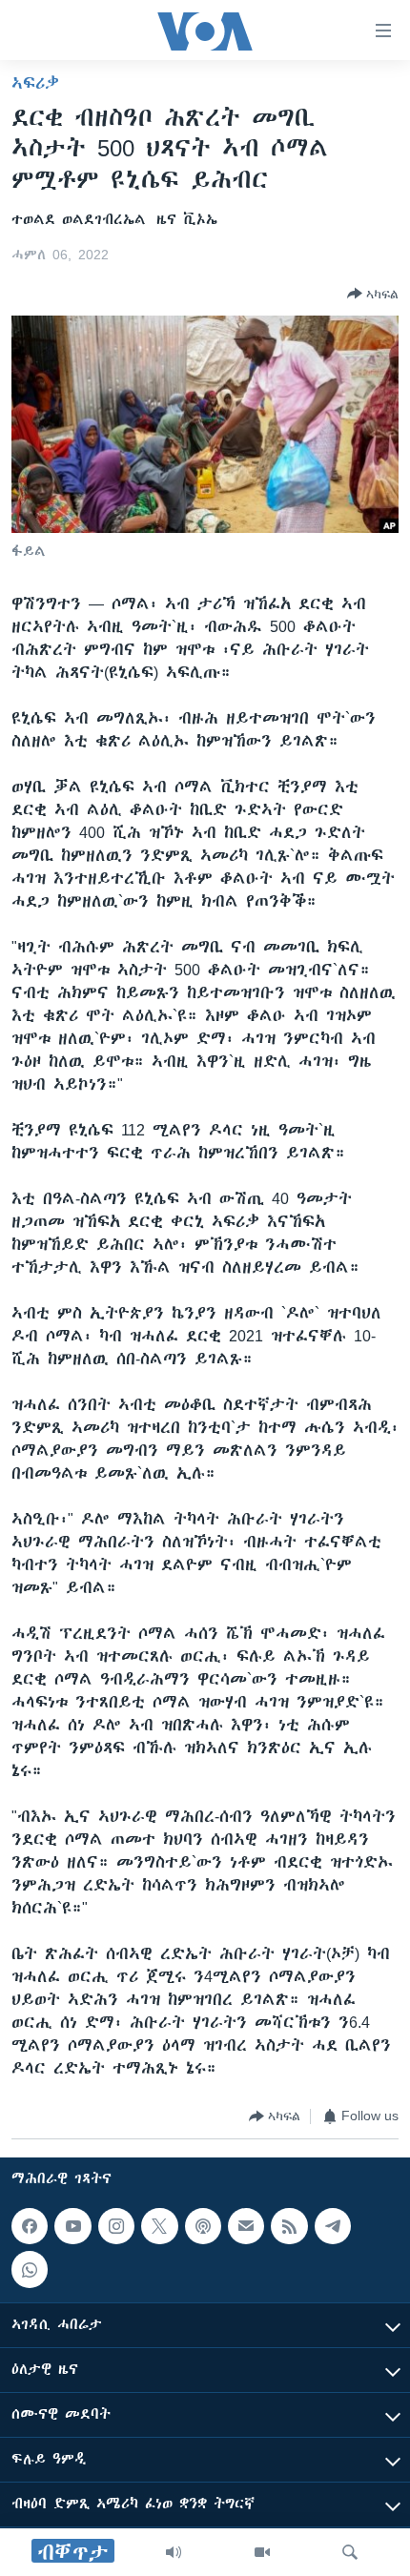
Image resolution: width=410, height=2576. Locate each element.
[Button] (373, 294)
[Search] (350, 2552)
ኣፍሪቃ (35, 83)
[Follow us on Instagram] (116, 2226)
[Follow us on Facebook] (30, 2226)
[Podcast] (203, 2226)
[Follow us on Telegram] (333, 2226)
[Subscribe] (246, 2226)
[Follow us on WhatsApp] (30, 2269)
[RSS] (289, 2226)
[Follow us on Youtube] (72, 2226)
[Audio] (174, 2552)
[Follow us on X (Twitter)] (159, 2226)
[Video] (262, 2552)
